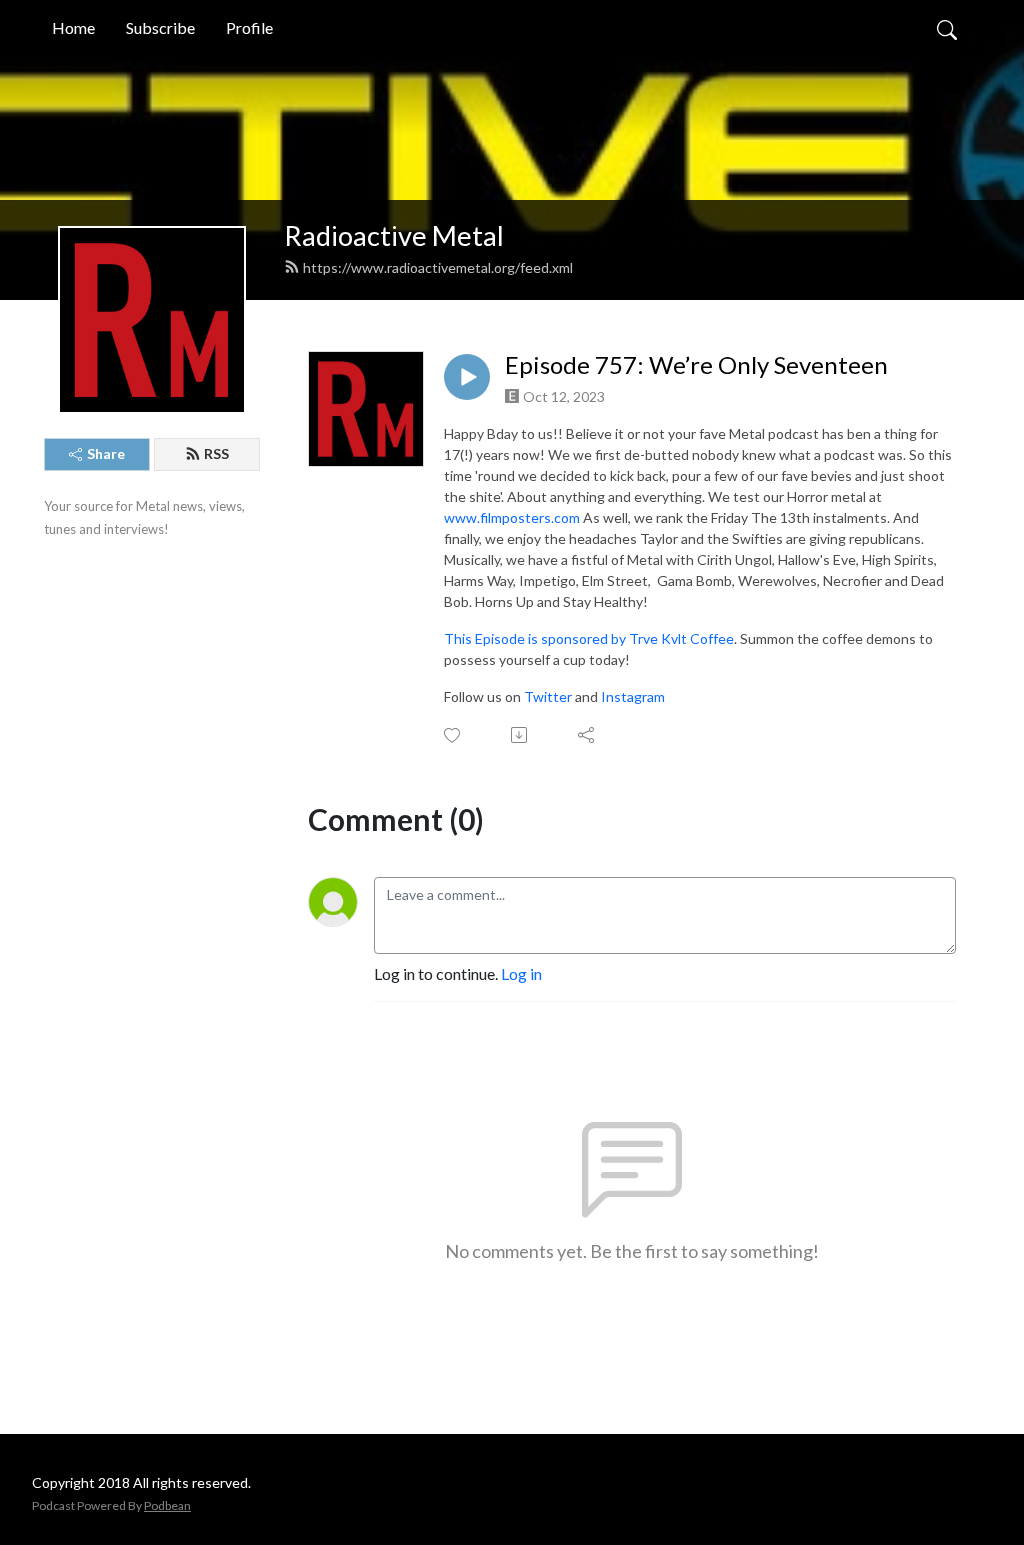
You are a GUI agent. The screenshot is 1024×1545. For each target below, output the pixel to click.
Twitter (548, 696)
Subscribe (160, 27)
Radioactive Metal (394, 235)
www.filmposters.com (512, 517)
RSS (216, 453)
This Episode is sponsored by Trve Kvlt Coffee (589, 638)
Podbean (167, 1505)
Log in (521, 973)
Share (106, 453)
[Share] (587, 735)
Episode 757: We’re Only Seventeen (696, 365)
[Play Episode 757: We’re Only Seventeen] (467, 377)
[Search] (947, 28)
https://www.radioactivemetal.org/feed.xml (438, 267)
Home (73, 27)
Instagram (633, 696)
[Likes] (453, 735)
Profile (249, 27)
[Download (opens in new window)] (520, 735)
